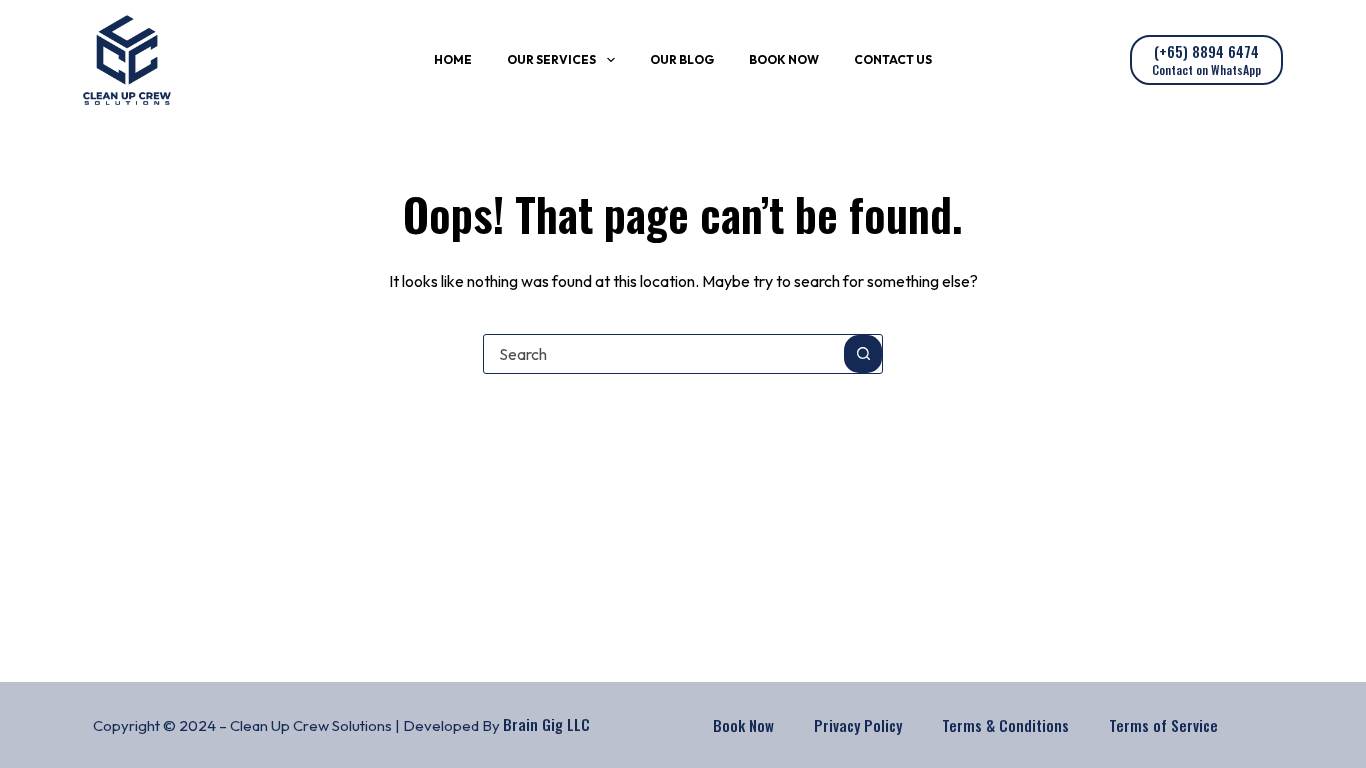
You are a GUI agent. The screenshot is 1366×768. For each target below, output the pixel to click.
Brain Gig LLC (546, 724)
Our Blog (682, 59)
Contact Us (893, 59)
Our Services (551, 59)
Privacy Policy (858, 725)
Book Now (784, 59)
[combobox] (664, 354)
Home (453, 59)
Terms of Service (1163, 725)
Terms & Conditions (1005, 725)
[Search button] (863, 354)
